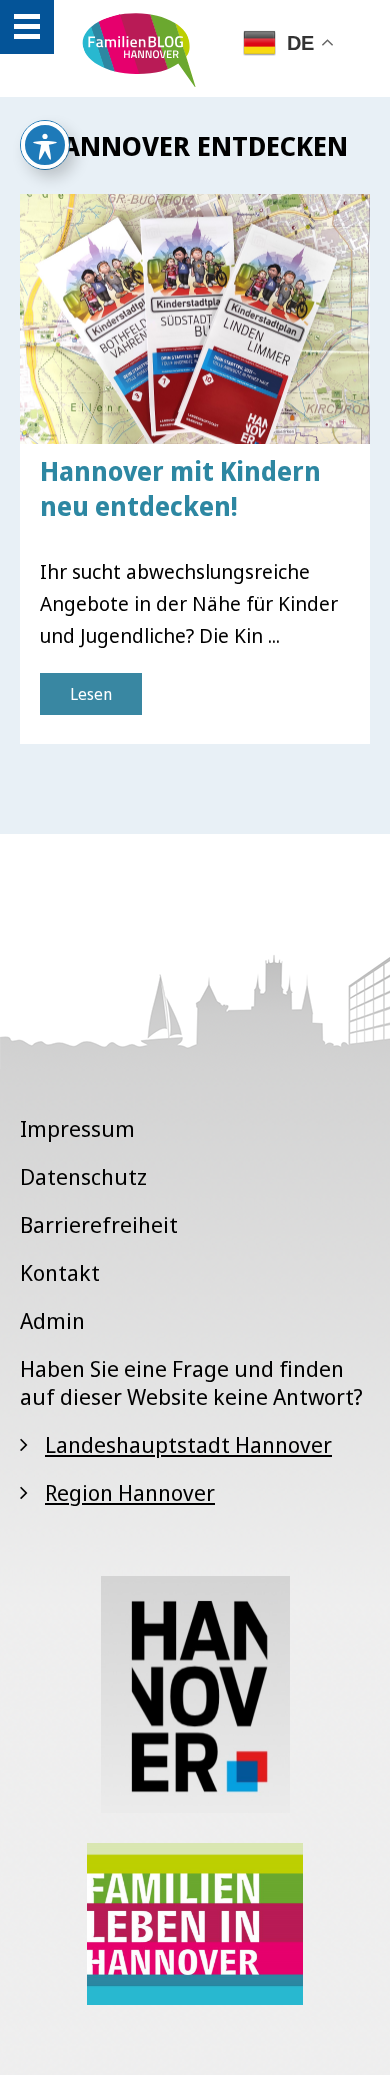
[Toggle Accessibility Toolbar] (45, 145)
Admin (52, 1320)
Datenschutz (83, 1176)
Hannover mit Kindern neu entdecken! (180, 488)
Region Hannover (130, 1492)
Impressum (77, 1128)
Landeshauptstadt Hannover (188, 1444)
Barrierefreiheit (99, 1224)
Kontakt (60, 1272)
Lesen (91, 694)
